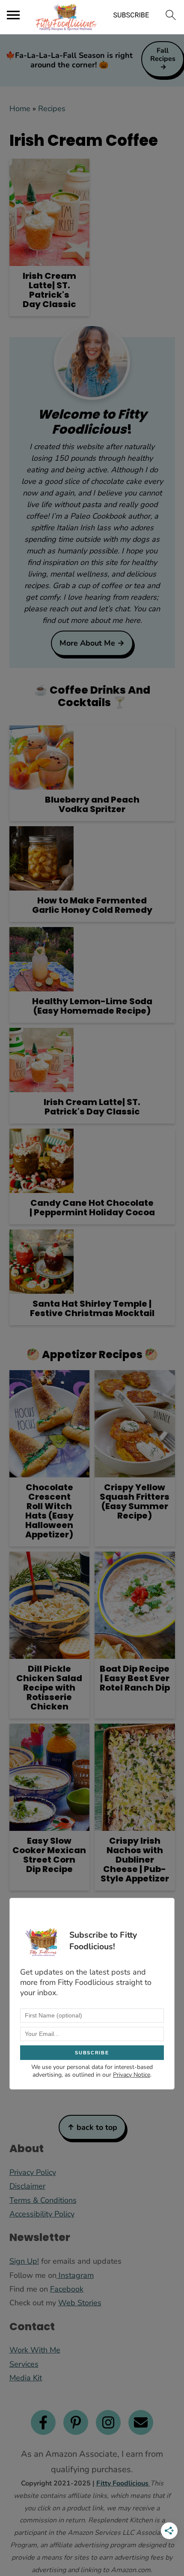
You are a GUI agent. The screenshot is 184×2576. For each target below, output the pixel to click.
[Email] (141, 2422)
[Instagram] (108, 2422)
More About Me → (92, 643)
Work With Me (35, 2350)
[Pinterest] (76, 2422)
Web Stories (80, 2303)
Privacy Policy (33, 2172)
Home (20, 109)
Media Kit (26, 2378)
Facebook (67, 2289)
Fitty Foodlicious (123, 2483)
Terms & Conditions (43, 2200)
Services (24, 2364)
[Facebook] (43, 2422)
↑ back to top (92, 2127)
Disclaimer (27, 2186)
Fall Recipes (163, 55)
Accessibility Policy (42, 2214)
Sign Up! (24, 2261)
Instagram (75, 2275)
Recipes (52, 109)
